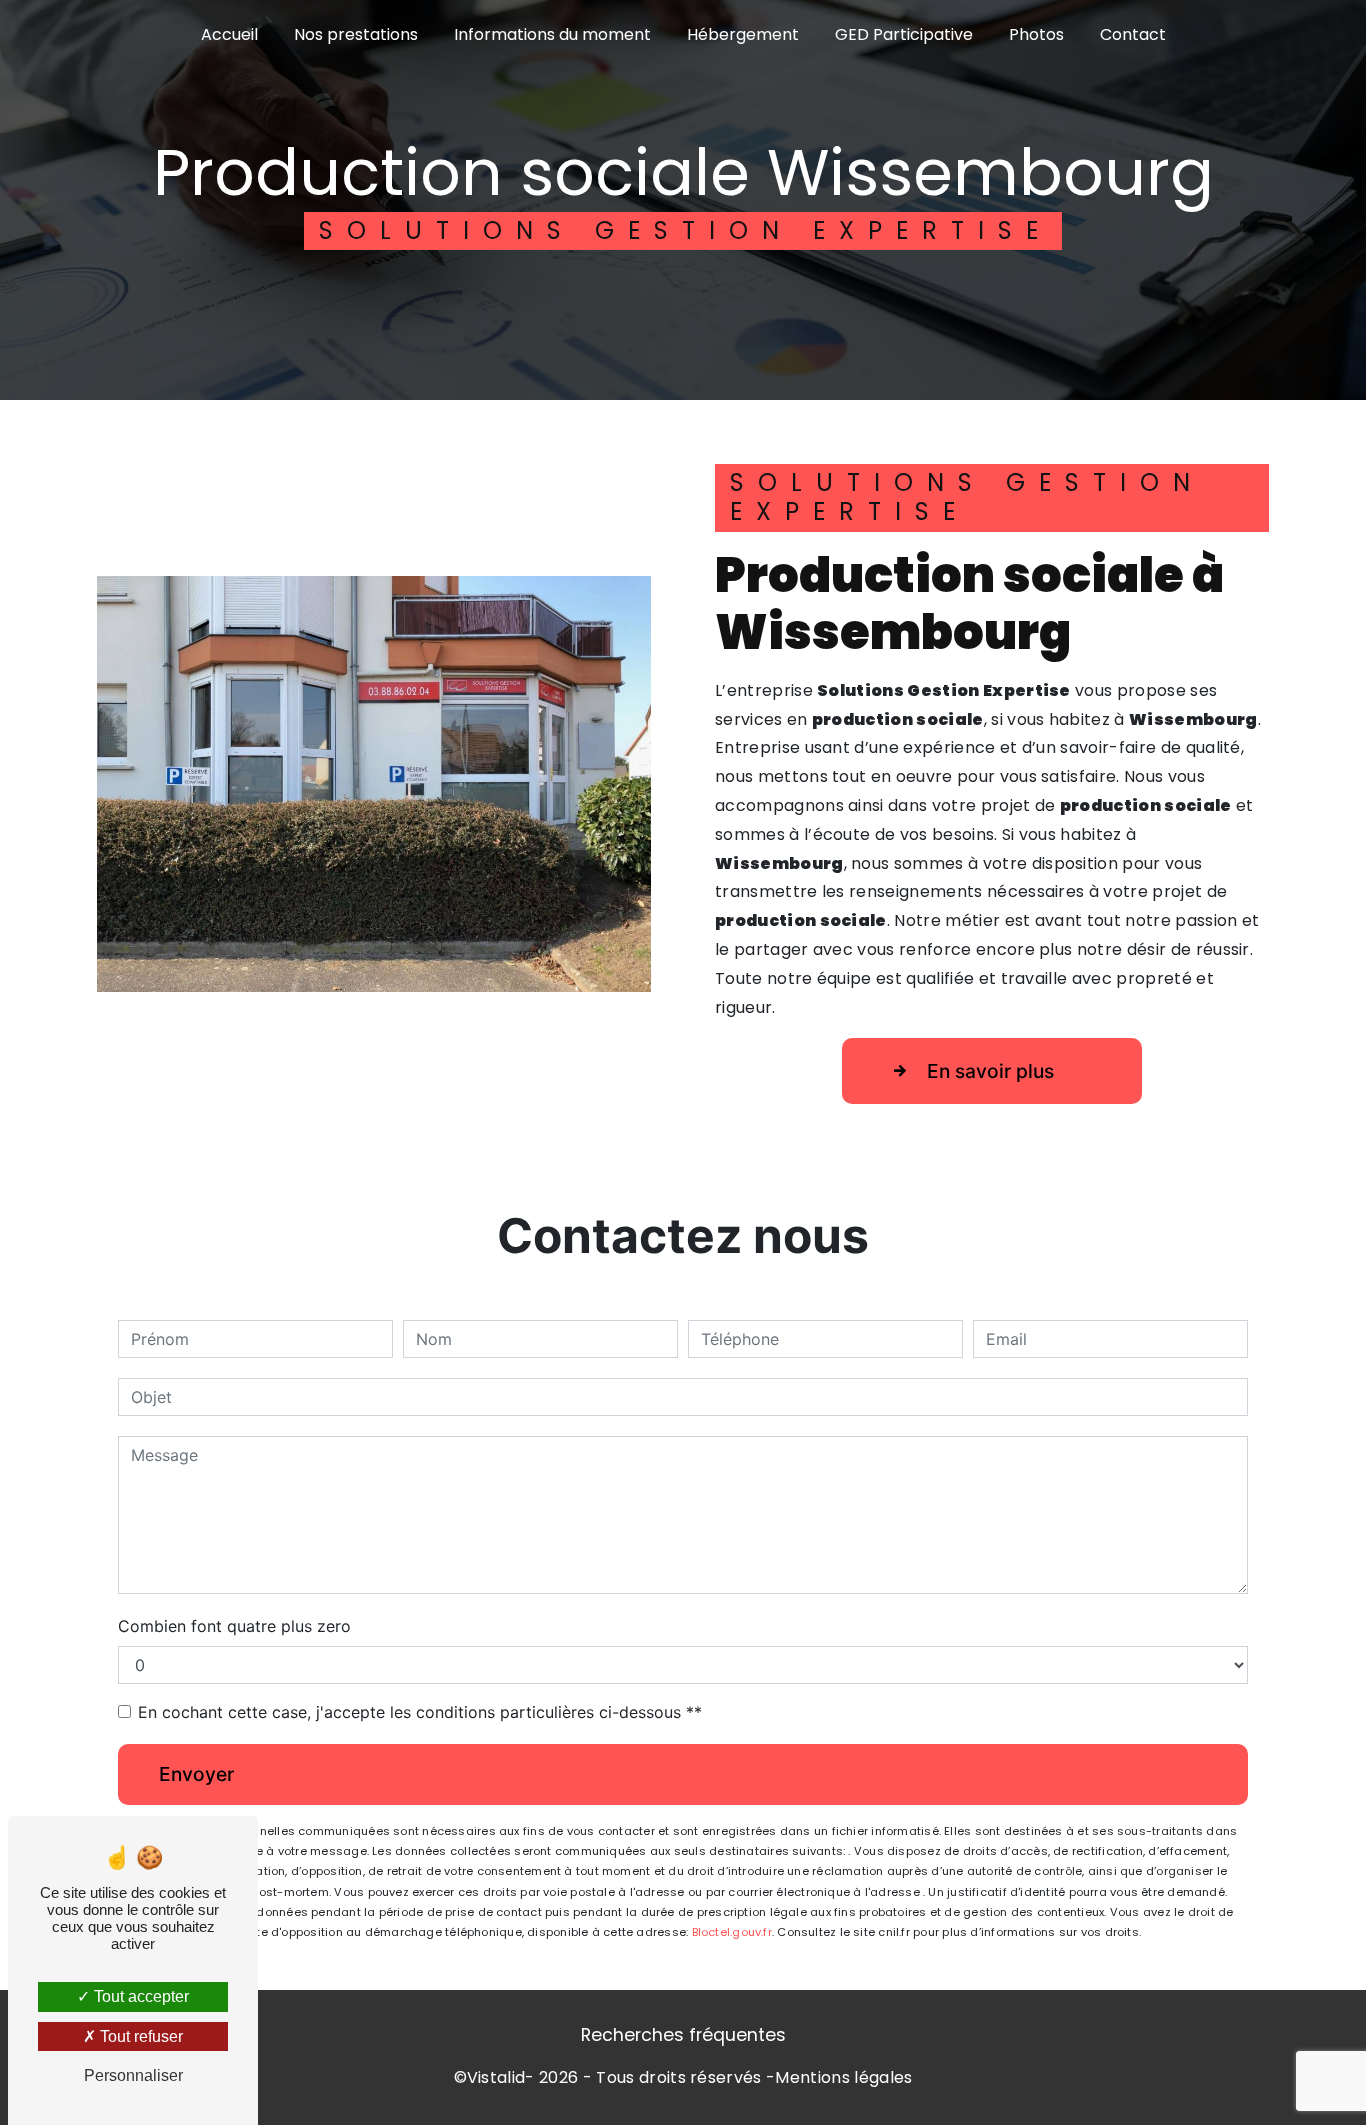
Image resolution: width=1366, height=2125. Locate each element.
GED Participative (904, 34)
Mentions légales (843, 2077)
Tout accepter (139, 1996)
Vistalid (496, 2077)
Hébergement (743, 34)
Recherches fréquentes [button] (683, 2035)
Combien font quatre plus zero (234, 1626)
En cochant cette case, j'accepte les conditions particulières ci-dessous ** (420, 1712)
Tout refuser (139, 2036)
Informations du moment (552, 34)
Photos (1036, 34)
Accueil (229, 34)
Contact (1133, 34)
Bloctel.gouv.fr (732, 1932)
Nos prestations (356, 34)
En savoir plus (990, 1071)
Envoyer (196, 1774)
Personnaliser (133, 2075)
